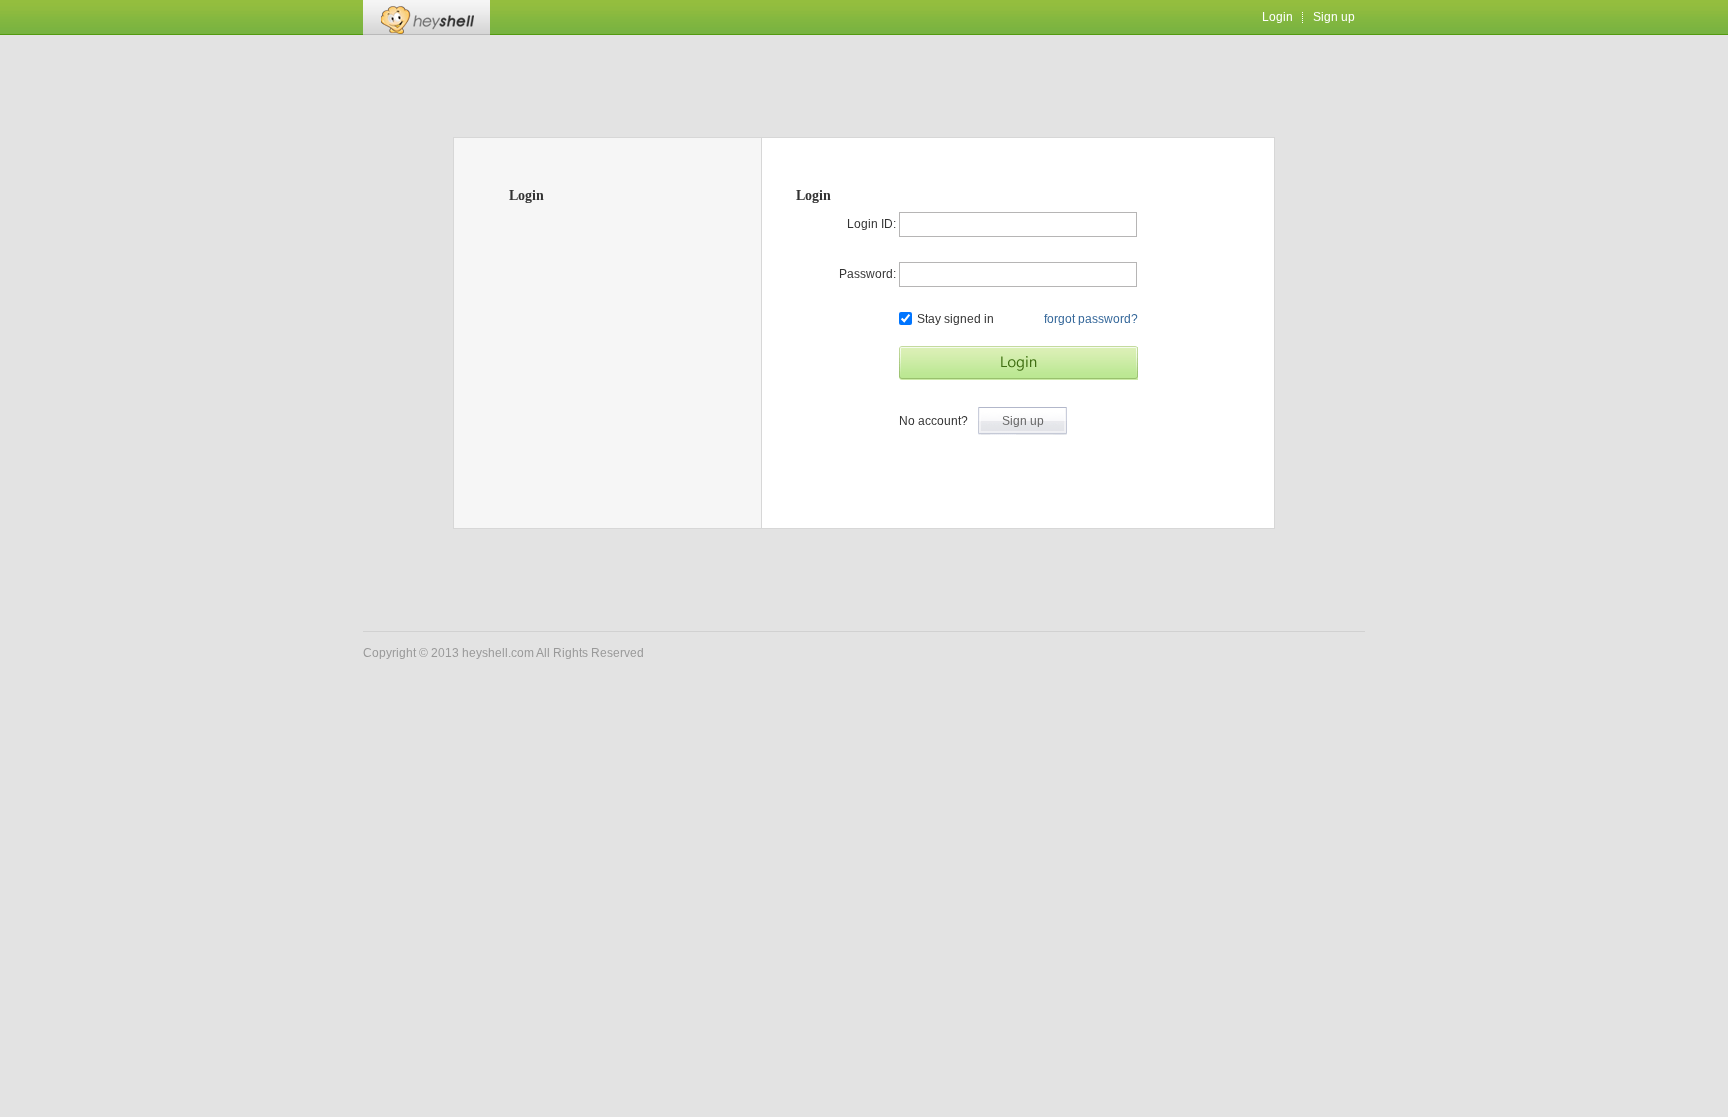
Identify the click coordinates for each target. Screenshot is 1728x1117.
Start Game (1018, 363)
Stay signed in (955, 319)
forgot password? (1091, 319)
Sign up (1334, 17)
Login (1277, 17)
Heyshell (426, 17)
